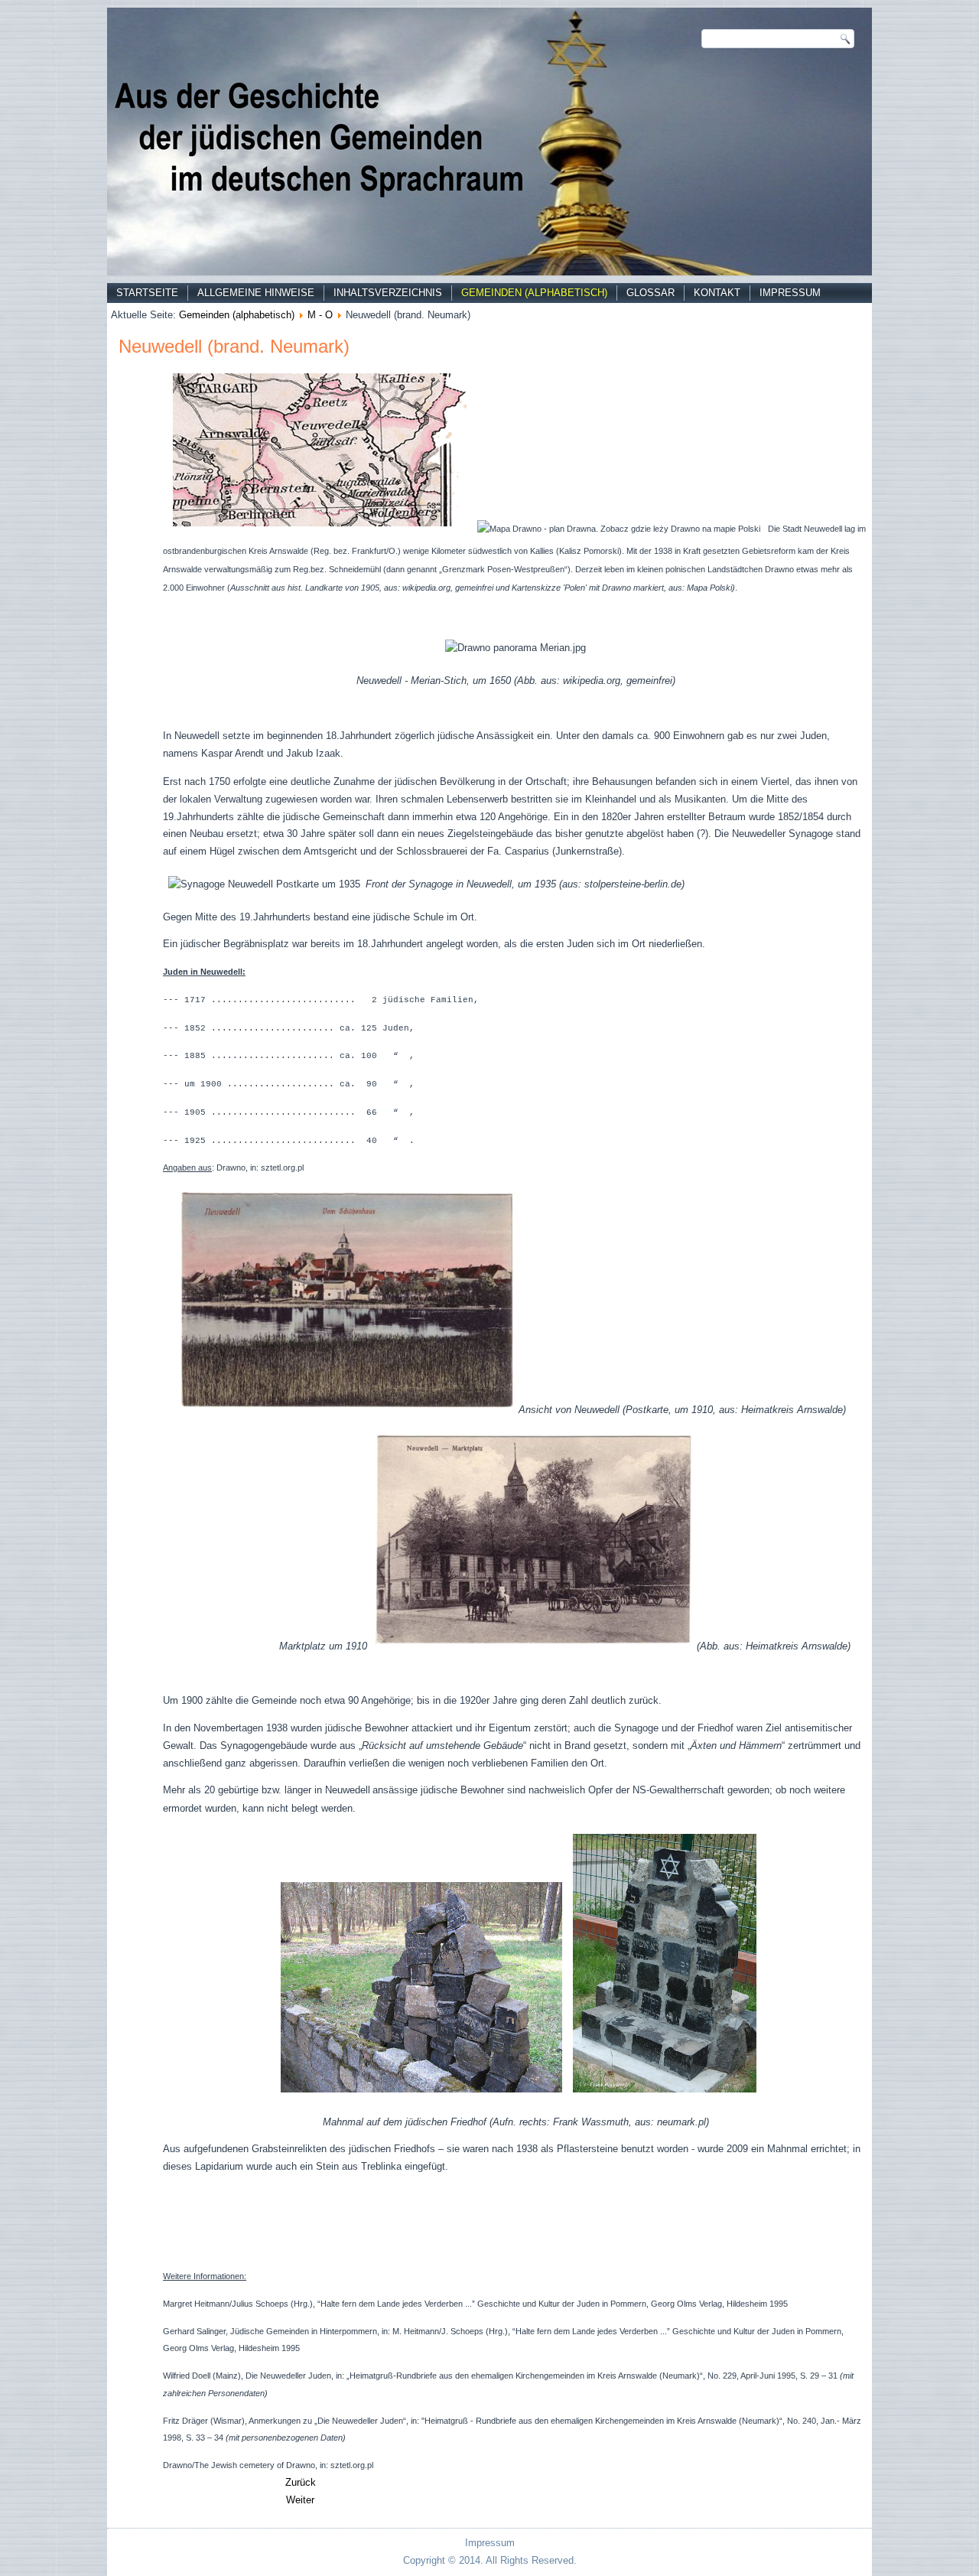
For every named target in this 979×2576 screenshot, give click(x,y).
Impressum (790, 293)
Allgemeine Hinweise (256, 293)
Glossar (650, 293)
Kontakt (717, 293)
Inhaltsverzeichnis (388, 293)
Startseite (147, 293)
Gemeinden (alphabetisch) (534, 293)
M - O (320, 315)
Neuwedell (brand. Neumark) (234, 346)
